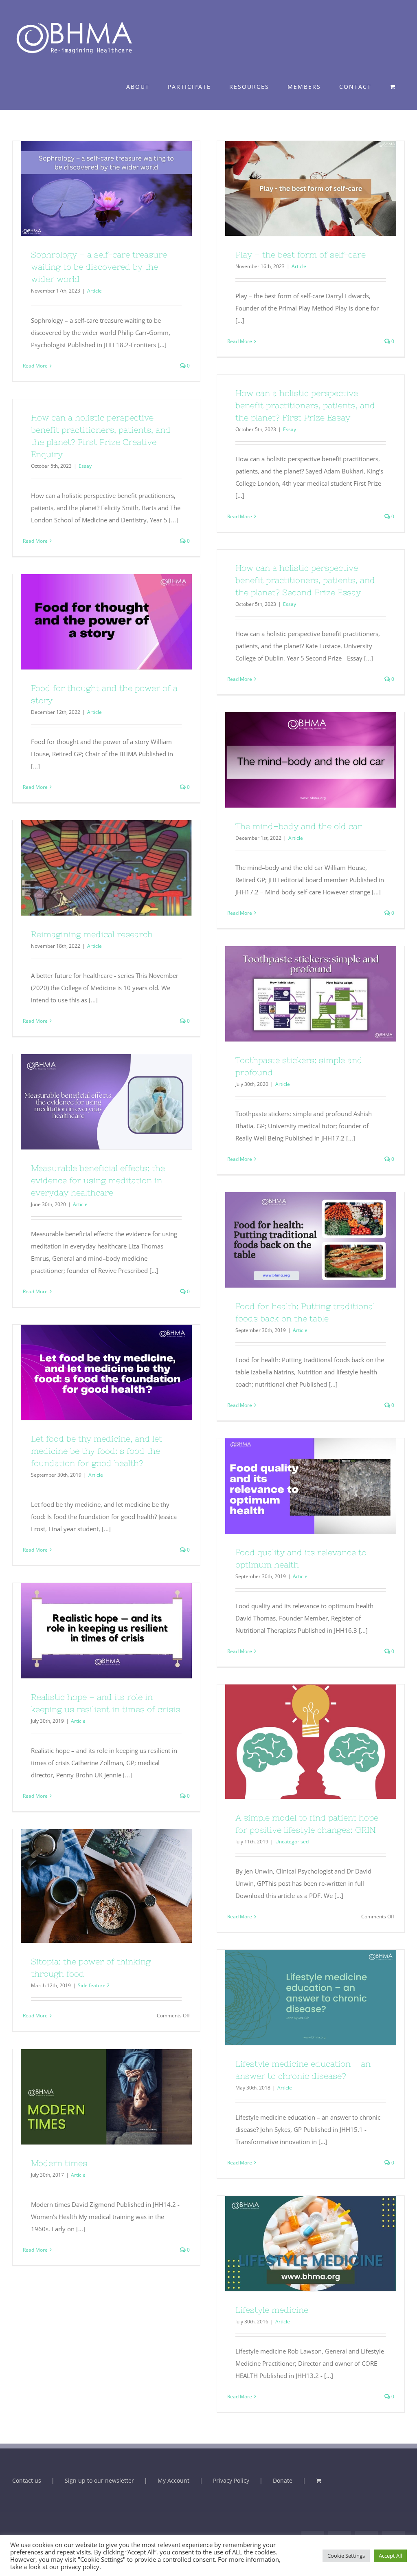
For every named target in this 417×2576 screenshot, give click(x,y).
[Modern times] (106, 2097)
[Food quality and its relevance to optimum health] (311, 1486)
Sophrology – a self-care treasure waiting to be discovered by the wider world (92, 189)
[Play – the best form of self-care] (311, 189)
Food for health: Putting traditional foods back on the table (296, 1240)
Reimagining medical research (92, 868)
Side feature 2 (94, 1985)
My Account (173, 2480)
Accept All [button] (390, 2556)
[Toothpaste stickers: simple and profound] (311, 994)
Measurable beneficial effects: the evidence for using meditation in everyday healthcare (92, 1102)
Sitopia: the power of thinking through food (92, 1886)
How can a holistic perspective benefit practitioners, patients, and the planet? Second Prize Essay (305, 580)
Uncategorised (292, 1842)
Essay (290, 429)
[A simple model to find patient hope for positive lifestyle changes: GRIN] (311, 1742)
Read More (35, 366)
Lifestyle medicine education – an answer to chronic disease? (296, 1997)
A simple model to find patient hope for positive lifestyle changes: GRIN (296, 1742)
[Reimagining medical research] (106, 868)
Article (94, 291)
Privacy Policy (231, 2480)
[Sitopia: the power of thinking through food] (106, 1886)
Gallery (121, 189)
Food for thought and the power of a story (92, 622)
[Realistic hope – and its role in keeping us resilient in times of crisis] (106, 1631)
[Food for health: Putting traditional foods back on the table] (311, 1240)
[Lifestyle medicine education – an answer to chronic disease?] (311, 1997)
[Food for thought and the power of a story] (106, 622)
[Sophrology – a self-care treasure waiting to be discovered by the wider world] (106, 189)
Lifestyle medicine (296, 2244)
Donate (283, 2480)
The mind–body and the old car (296, 760)
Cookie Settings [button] (346, 2556)
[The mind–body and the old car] (311, 760)
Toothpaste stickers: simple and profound (296, 994)
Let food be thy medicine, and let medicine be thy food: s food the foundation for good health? (92, 1372)
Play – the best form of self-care (296, 189)
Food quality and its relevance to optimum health (296, 1486)
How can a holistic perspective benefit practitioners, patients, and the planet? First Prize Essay (305, 405)
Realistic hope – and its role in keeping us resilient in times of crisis (92, 1631)
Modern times (92, 2097)
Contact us (27, 2480)
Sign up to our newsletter (99, 2480)
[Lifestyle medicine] (311, 2244)
